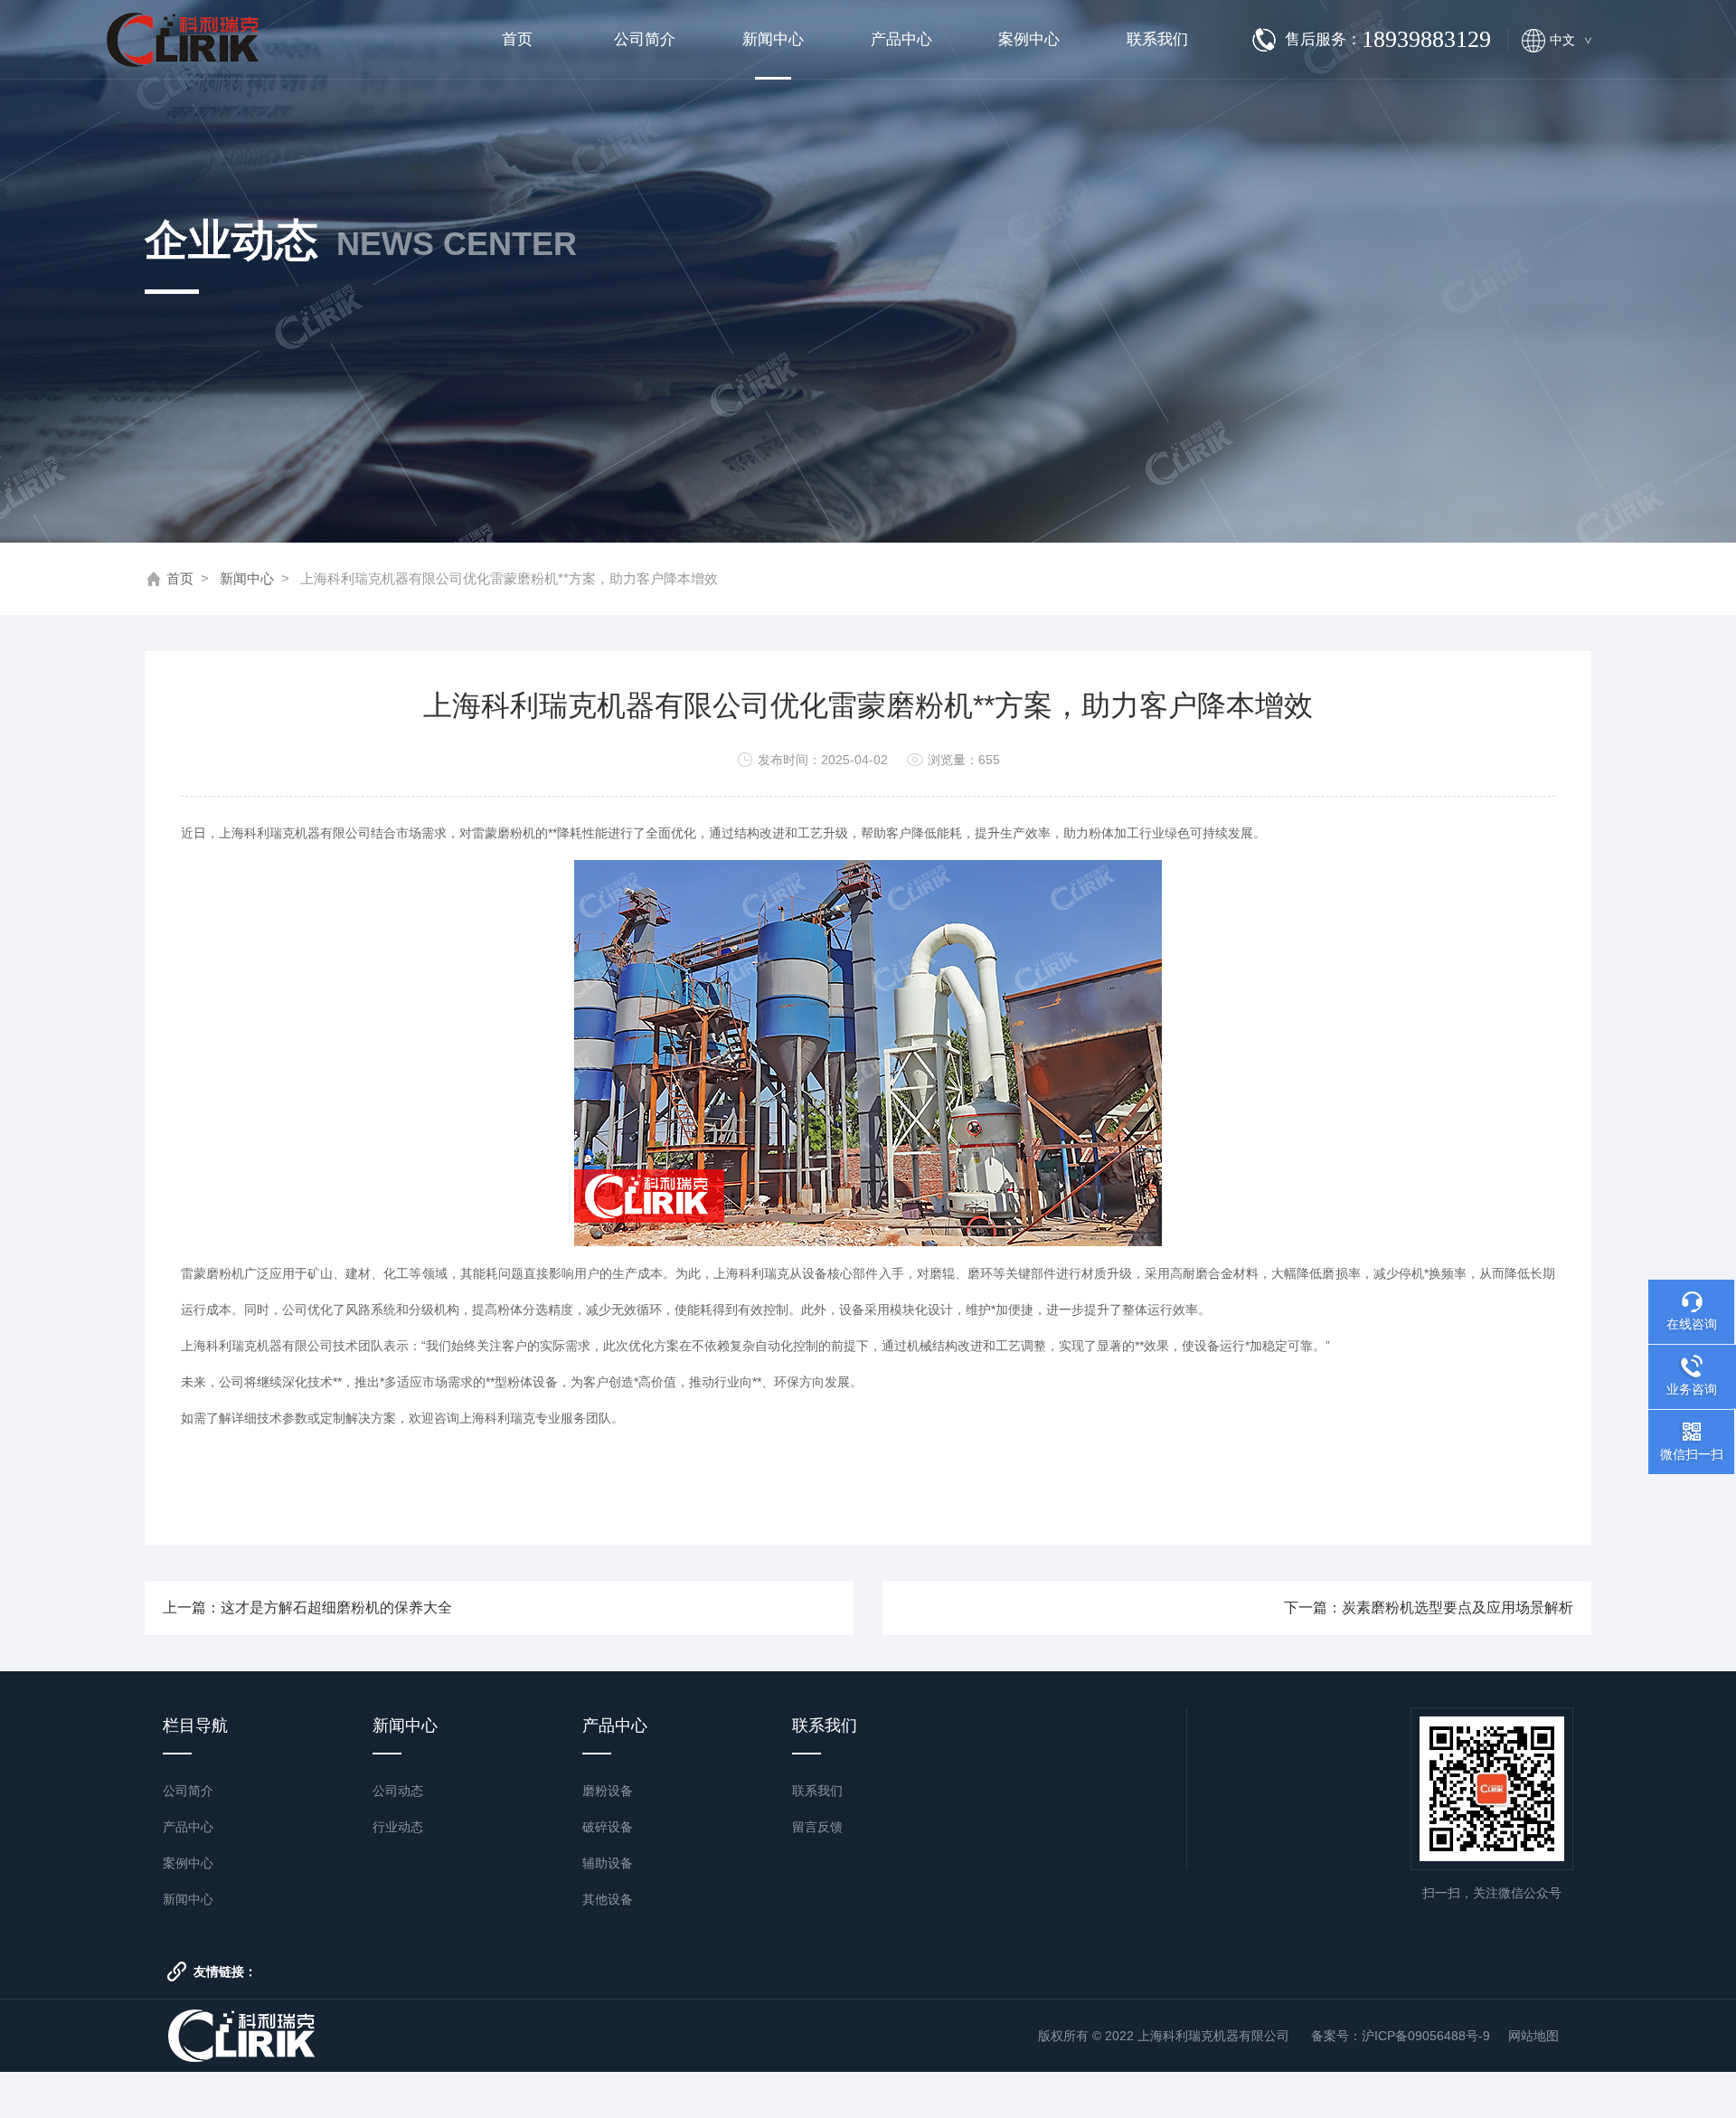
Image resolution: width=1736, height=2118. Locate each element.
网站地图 (1533, 2036)
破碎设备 (608, 1827)
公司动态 (398, 1791)
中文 (1571, 40)
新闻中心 (773, 39)
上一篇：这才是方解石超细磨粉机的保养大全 (307, 1607)
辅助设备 (608, 1863)
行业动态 (398, 1827)
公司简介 (645, 39)
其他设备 (608, 1899)
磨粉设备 (608, 1791)
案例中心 (1029, 39)
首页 (517, 39)
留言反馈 (817, 1827)
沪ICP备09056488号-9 (1426, 2036)
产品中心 (901, 39)
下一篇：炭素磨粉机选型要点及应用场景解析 (1429, 1607)
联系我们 (1157, 39)
